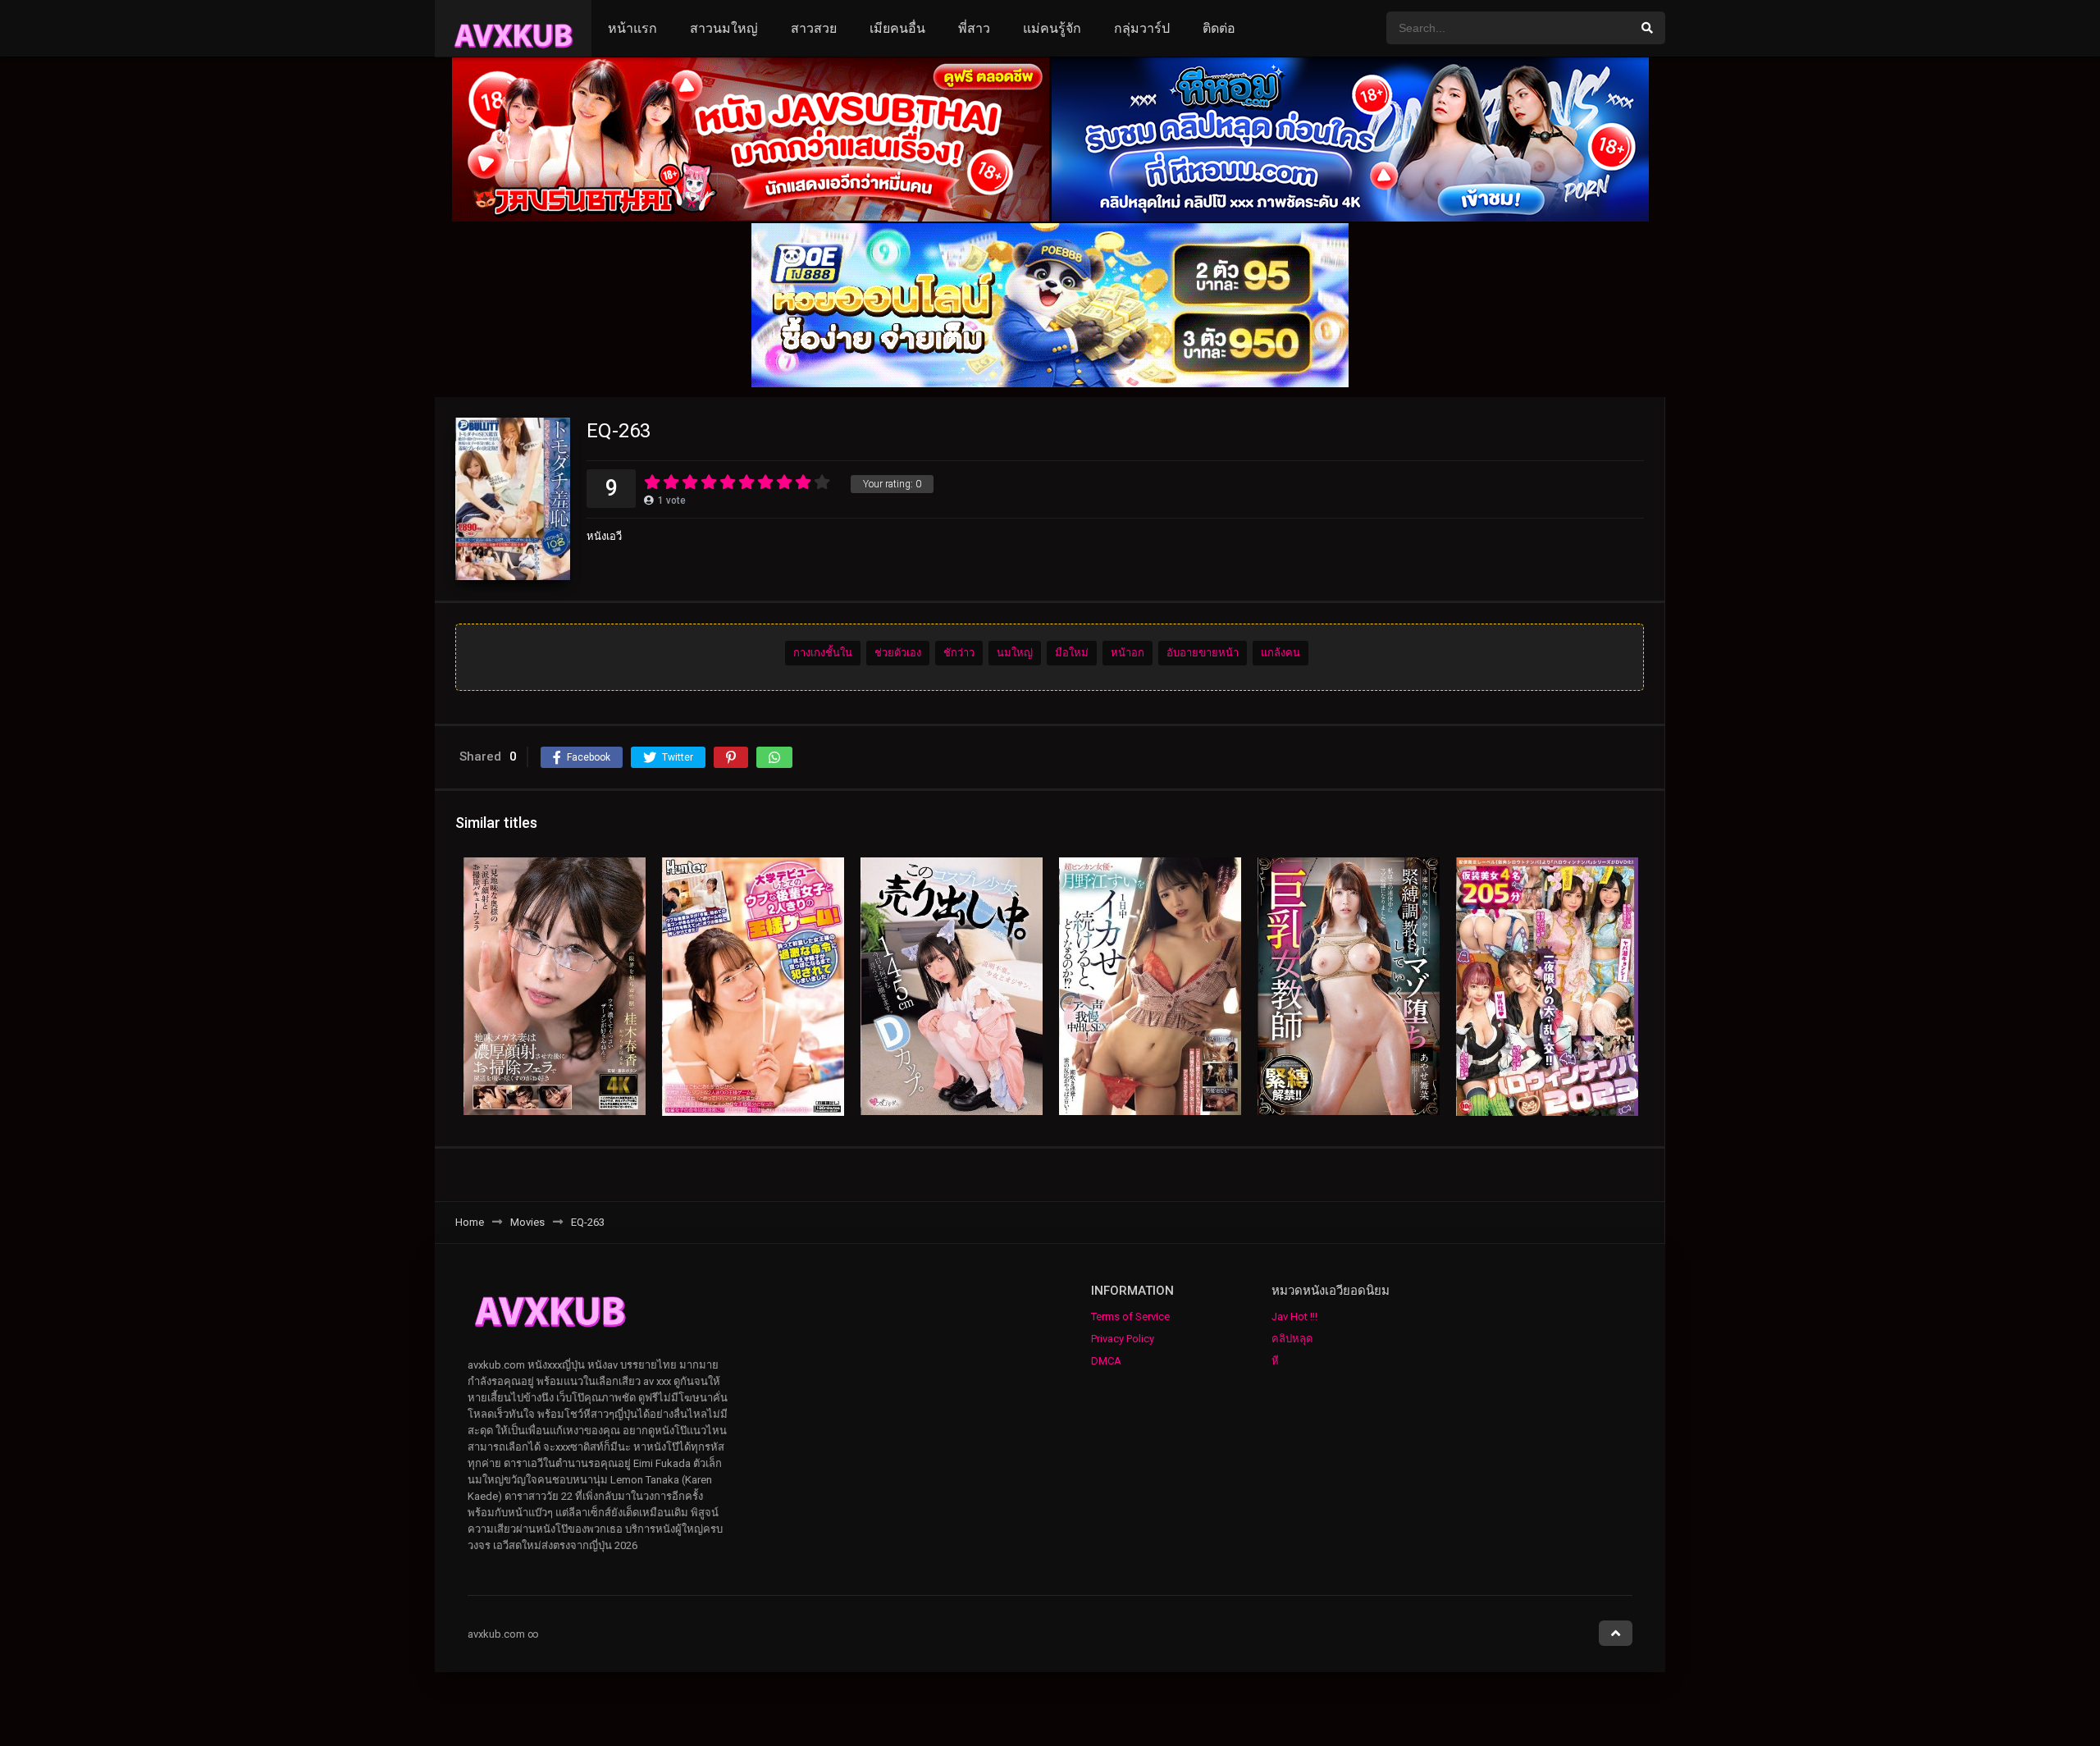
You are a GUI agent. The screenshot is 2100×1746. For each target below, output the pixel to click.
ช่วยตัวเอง (898, 653)
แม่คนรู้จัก (1052, 28)
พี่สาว (974, 28)
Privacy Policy (1123, 1339)
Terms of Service (1130, 1316)
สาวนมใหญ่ (724, 28)
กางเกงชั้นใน (823, 653)
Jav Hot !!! (1294, 1316)
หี (1275, 1361)
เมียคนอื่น (897, 28)
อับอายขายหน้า (1203, 653)
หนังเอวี (604, 536)
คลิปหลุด (1292, 1339)
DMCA (1106, 1361)
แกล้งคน (1281, 653)
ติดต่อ (1219, 28)
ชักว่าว (959, 653)
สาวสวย (814, 28)
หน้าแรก (632, 28)
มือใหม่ (1072, 653)
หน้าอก (1128, 653)
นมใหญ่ (1015, 653)
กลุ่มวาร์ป (1142, 28)
